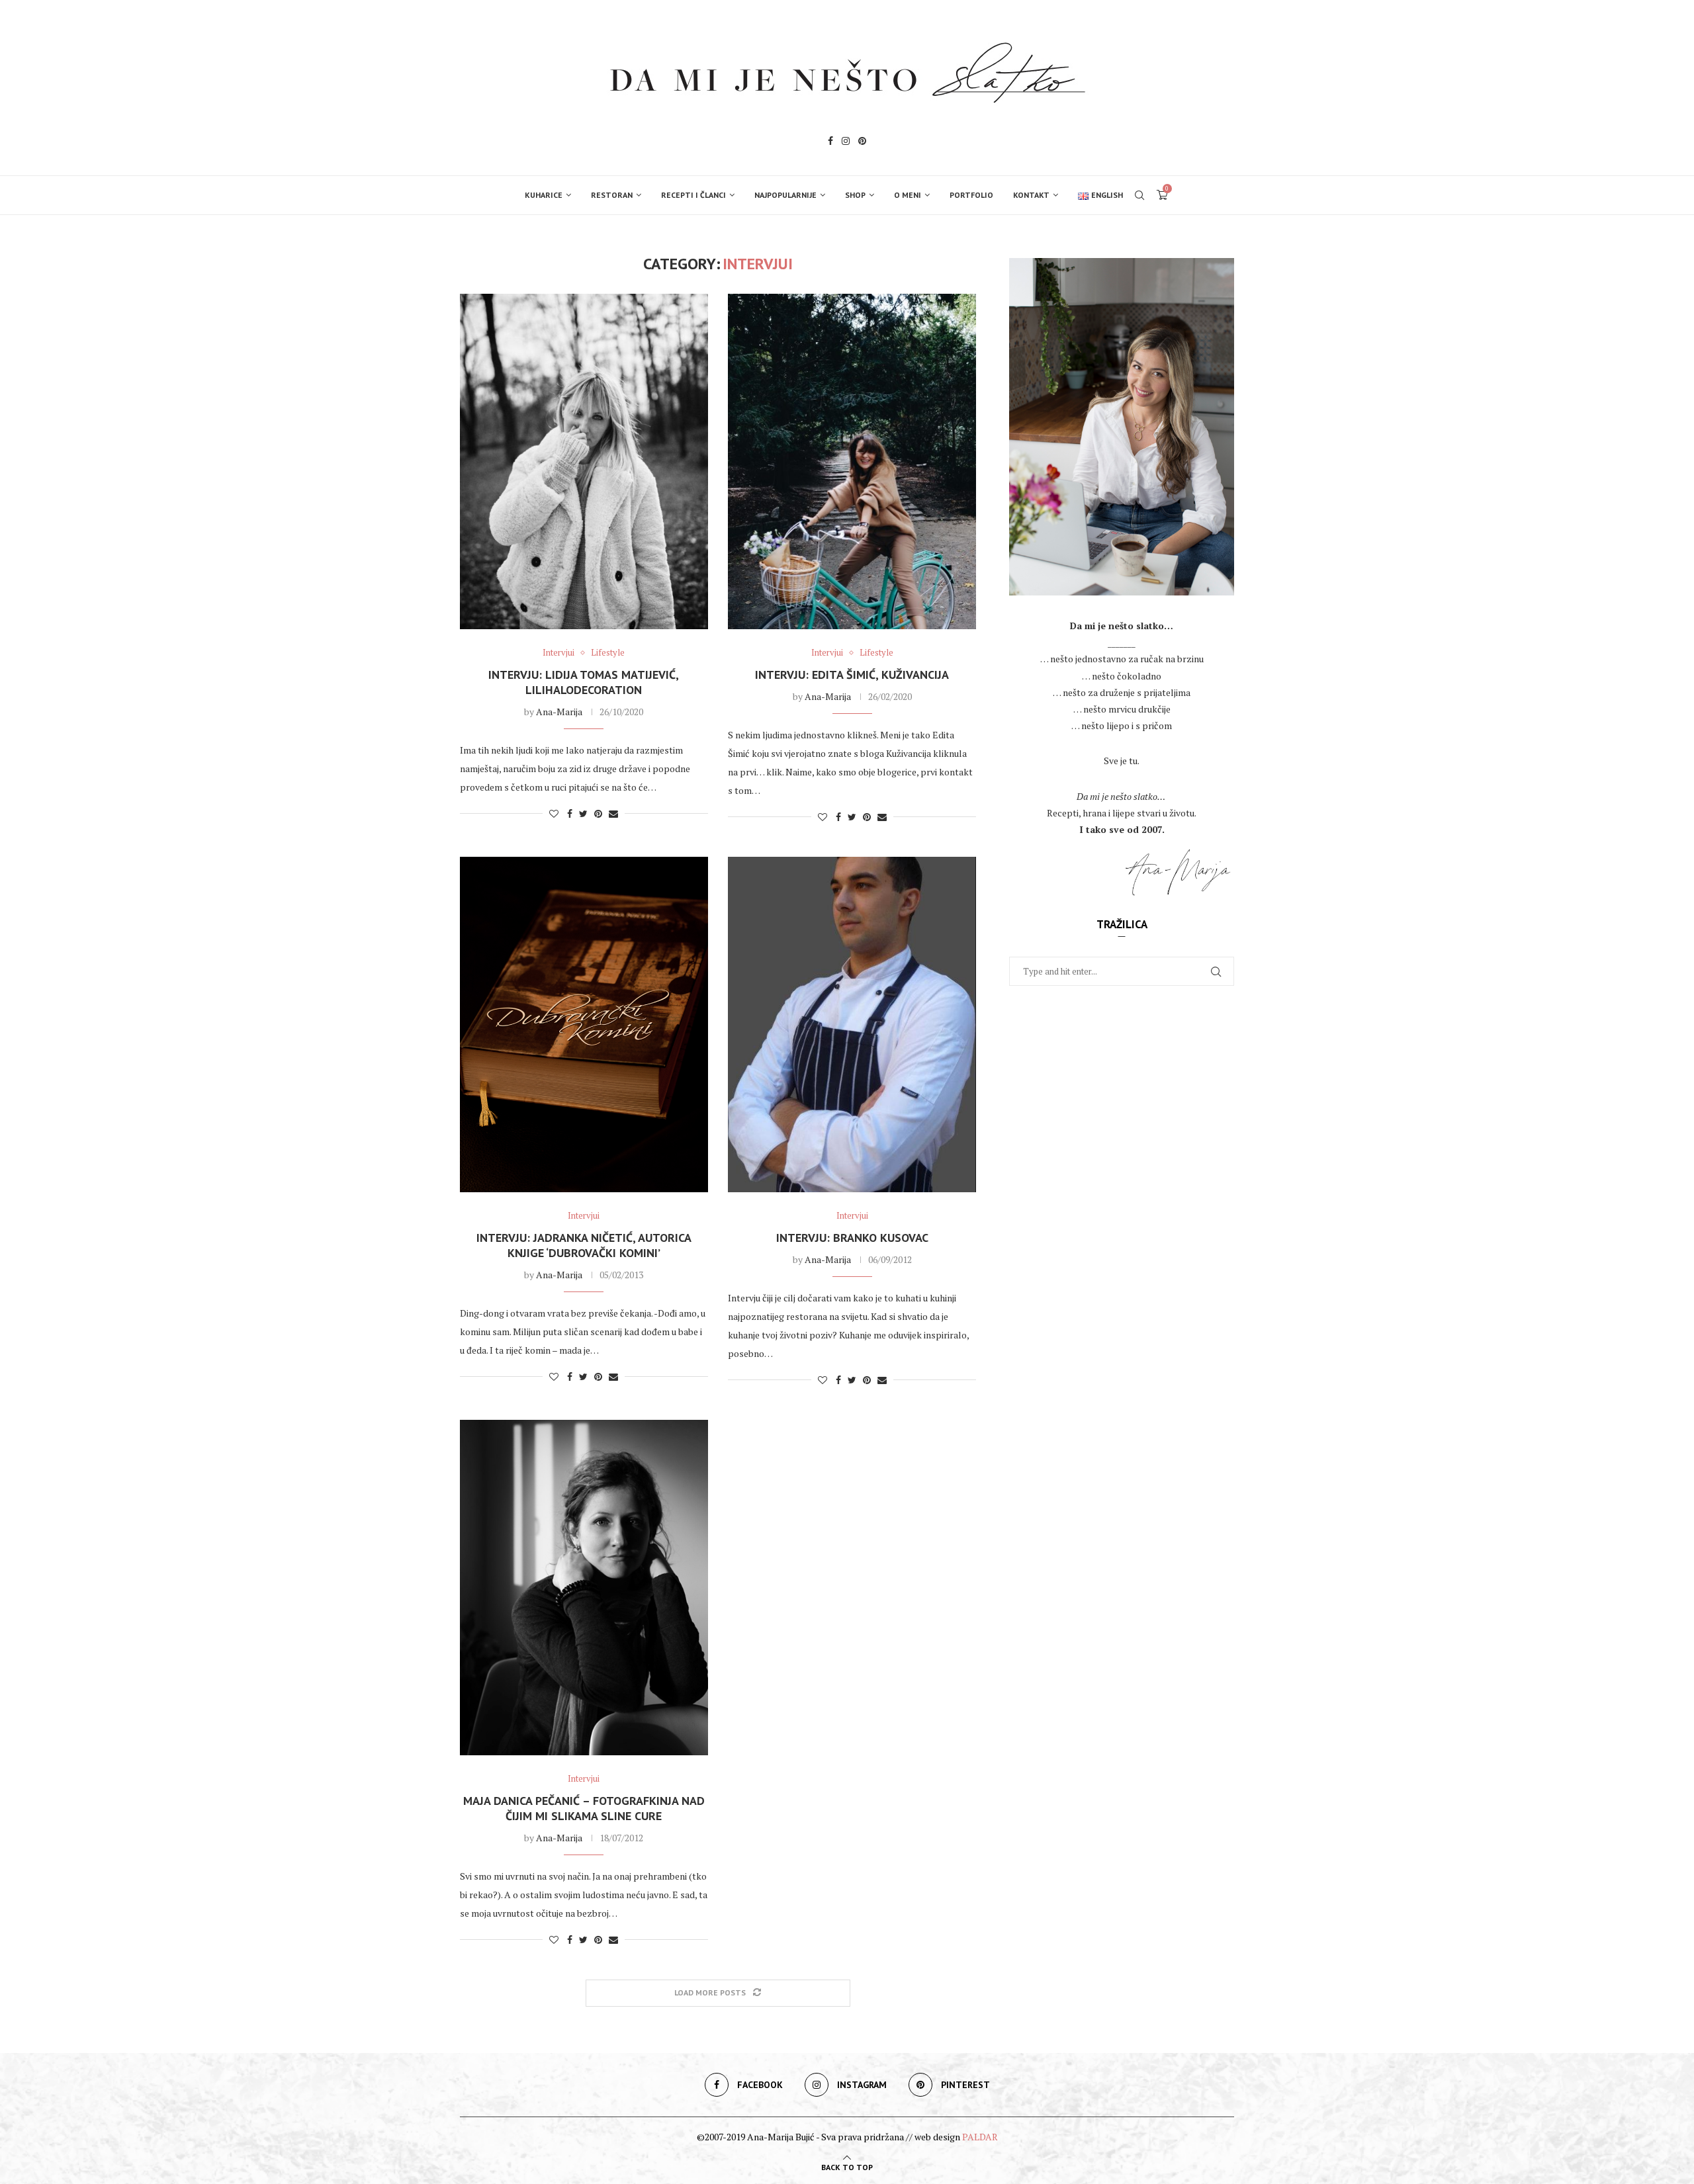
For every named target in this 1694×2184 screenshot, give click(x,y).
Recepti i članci (693, 195)
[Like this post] (554, 813)
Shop (855, 195)
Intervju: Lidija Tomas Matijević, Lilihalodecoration (584, 682)
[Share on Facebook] (570, 813)
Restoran (612, 195)
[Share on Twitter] (583, 813)
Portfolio (971, 195)
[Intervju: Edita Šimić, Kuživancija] (852, 461)
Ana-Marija (559, 712)
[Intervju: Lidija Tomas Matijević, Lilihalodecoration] (584, 461)
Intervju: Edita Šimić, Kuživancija (852, 675)
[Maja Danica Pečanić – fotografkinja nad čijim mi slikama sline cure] (584, 1588)
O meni (908, 195)
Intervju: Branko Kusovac (852, 1238)
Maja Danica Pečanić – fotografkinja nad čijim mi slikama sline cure (584, 1808)
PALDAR (980, 2137)
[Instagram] (846, 143)
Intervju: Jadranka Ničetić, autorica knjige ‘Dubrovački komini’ (584, 1245)
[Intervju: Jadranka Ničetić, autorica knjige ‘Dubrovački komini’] (584, 1025)
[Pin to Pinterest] (598, 813)
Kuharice (544, 195)
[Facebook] (830, 143)
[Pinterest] (862, 143)
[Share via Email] (613, 813)
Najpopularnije (785, 195)
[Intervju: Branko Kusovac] (852, 1025)
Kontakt (1031, 195)
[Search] (1139, 195)
